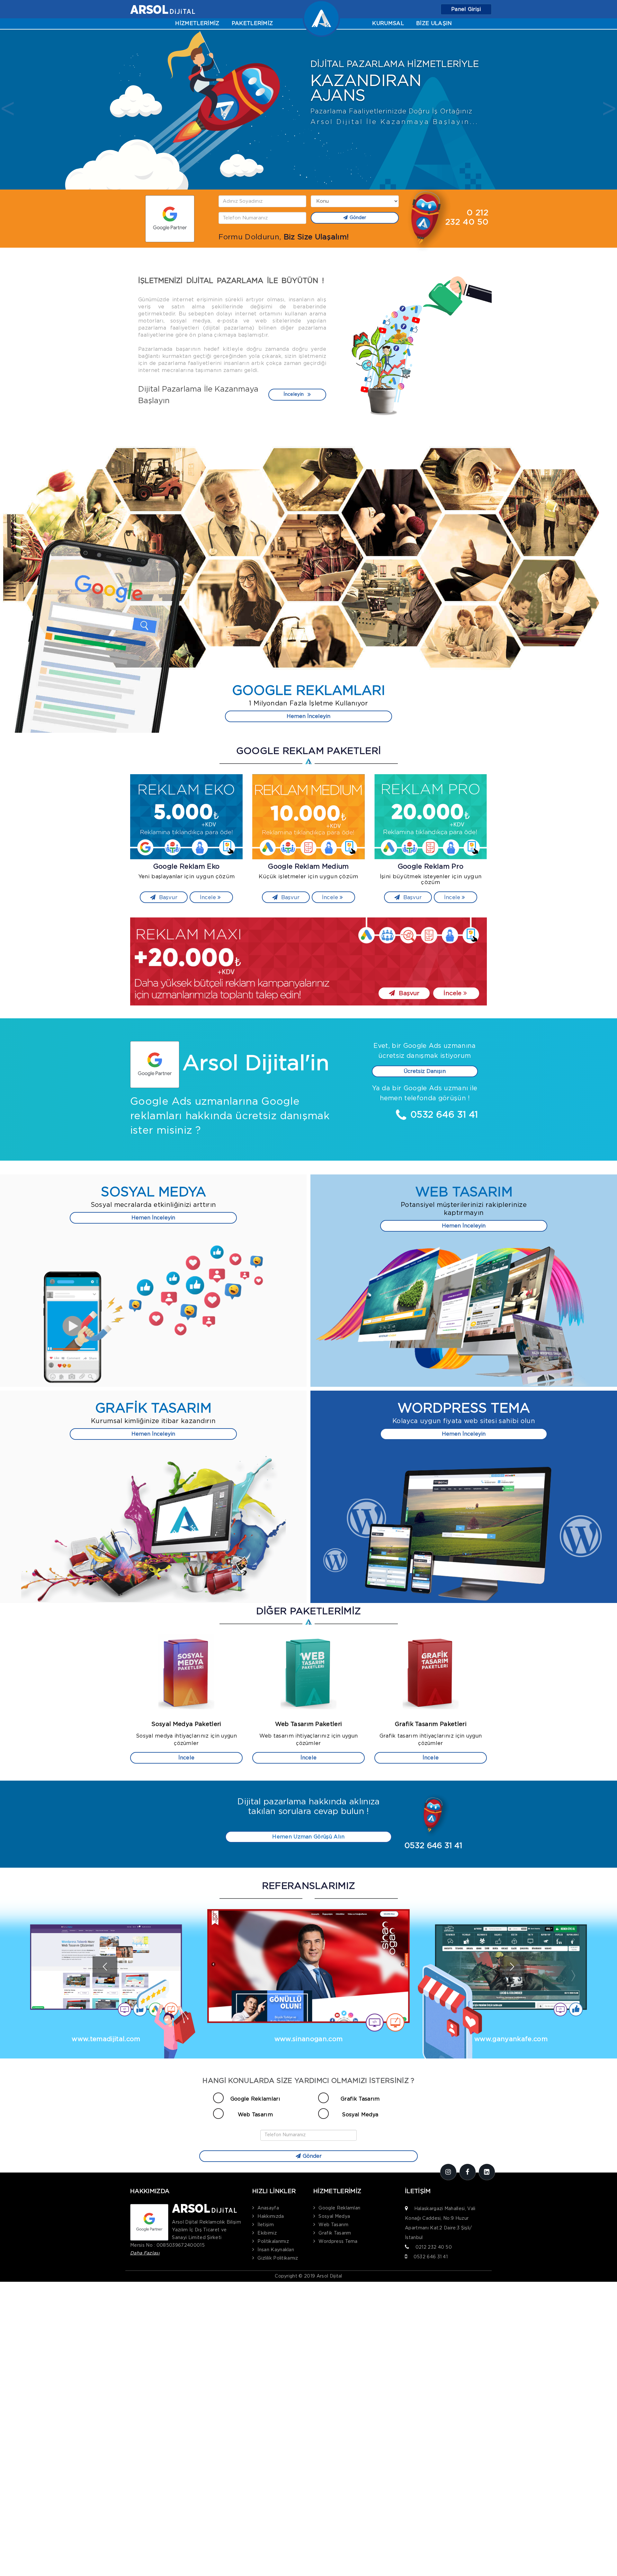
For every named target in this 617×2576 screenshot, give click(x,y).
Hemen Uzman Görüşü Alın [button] (308, 1837)
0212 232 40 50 (434, 2247)
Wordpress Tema (338, 2242)
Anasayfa (268, 2208)
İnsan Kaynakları (276, 2250)
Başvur (167, 897)
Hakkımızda (271, 2217)
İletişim (266, 2225)
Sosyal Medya (360, 2115)
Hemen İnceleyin (308, 716)
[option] (308, 110)
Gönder (358, 218)
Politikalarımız (273, 2242)
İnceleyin (294, 394)
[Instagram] (448, 2172)
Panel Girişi (466, 9)
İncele (209, 897)
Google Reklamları (255, 2099)
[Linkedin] (487, 2172)
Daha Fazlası (145, 2253)
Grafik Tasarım (360, 2099)
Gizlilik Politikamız (278, 2258)
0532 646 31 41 (431, 2257)
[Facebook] (468, 2172)
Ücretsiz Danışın (425, 1071)
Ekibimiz (267, 2233)
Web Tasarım (255, 2115)
